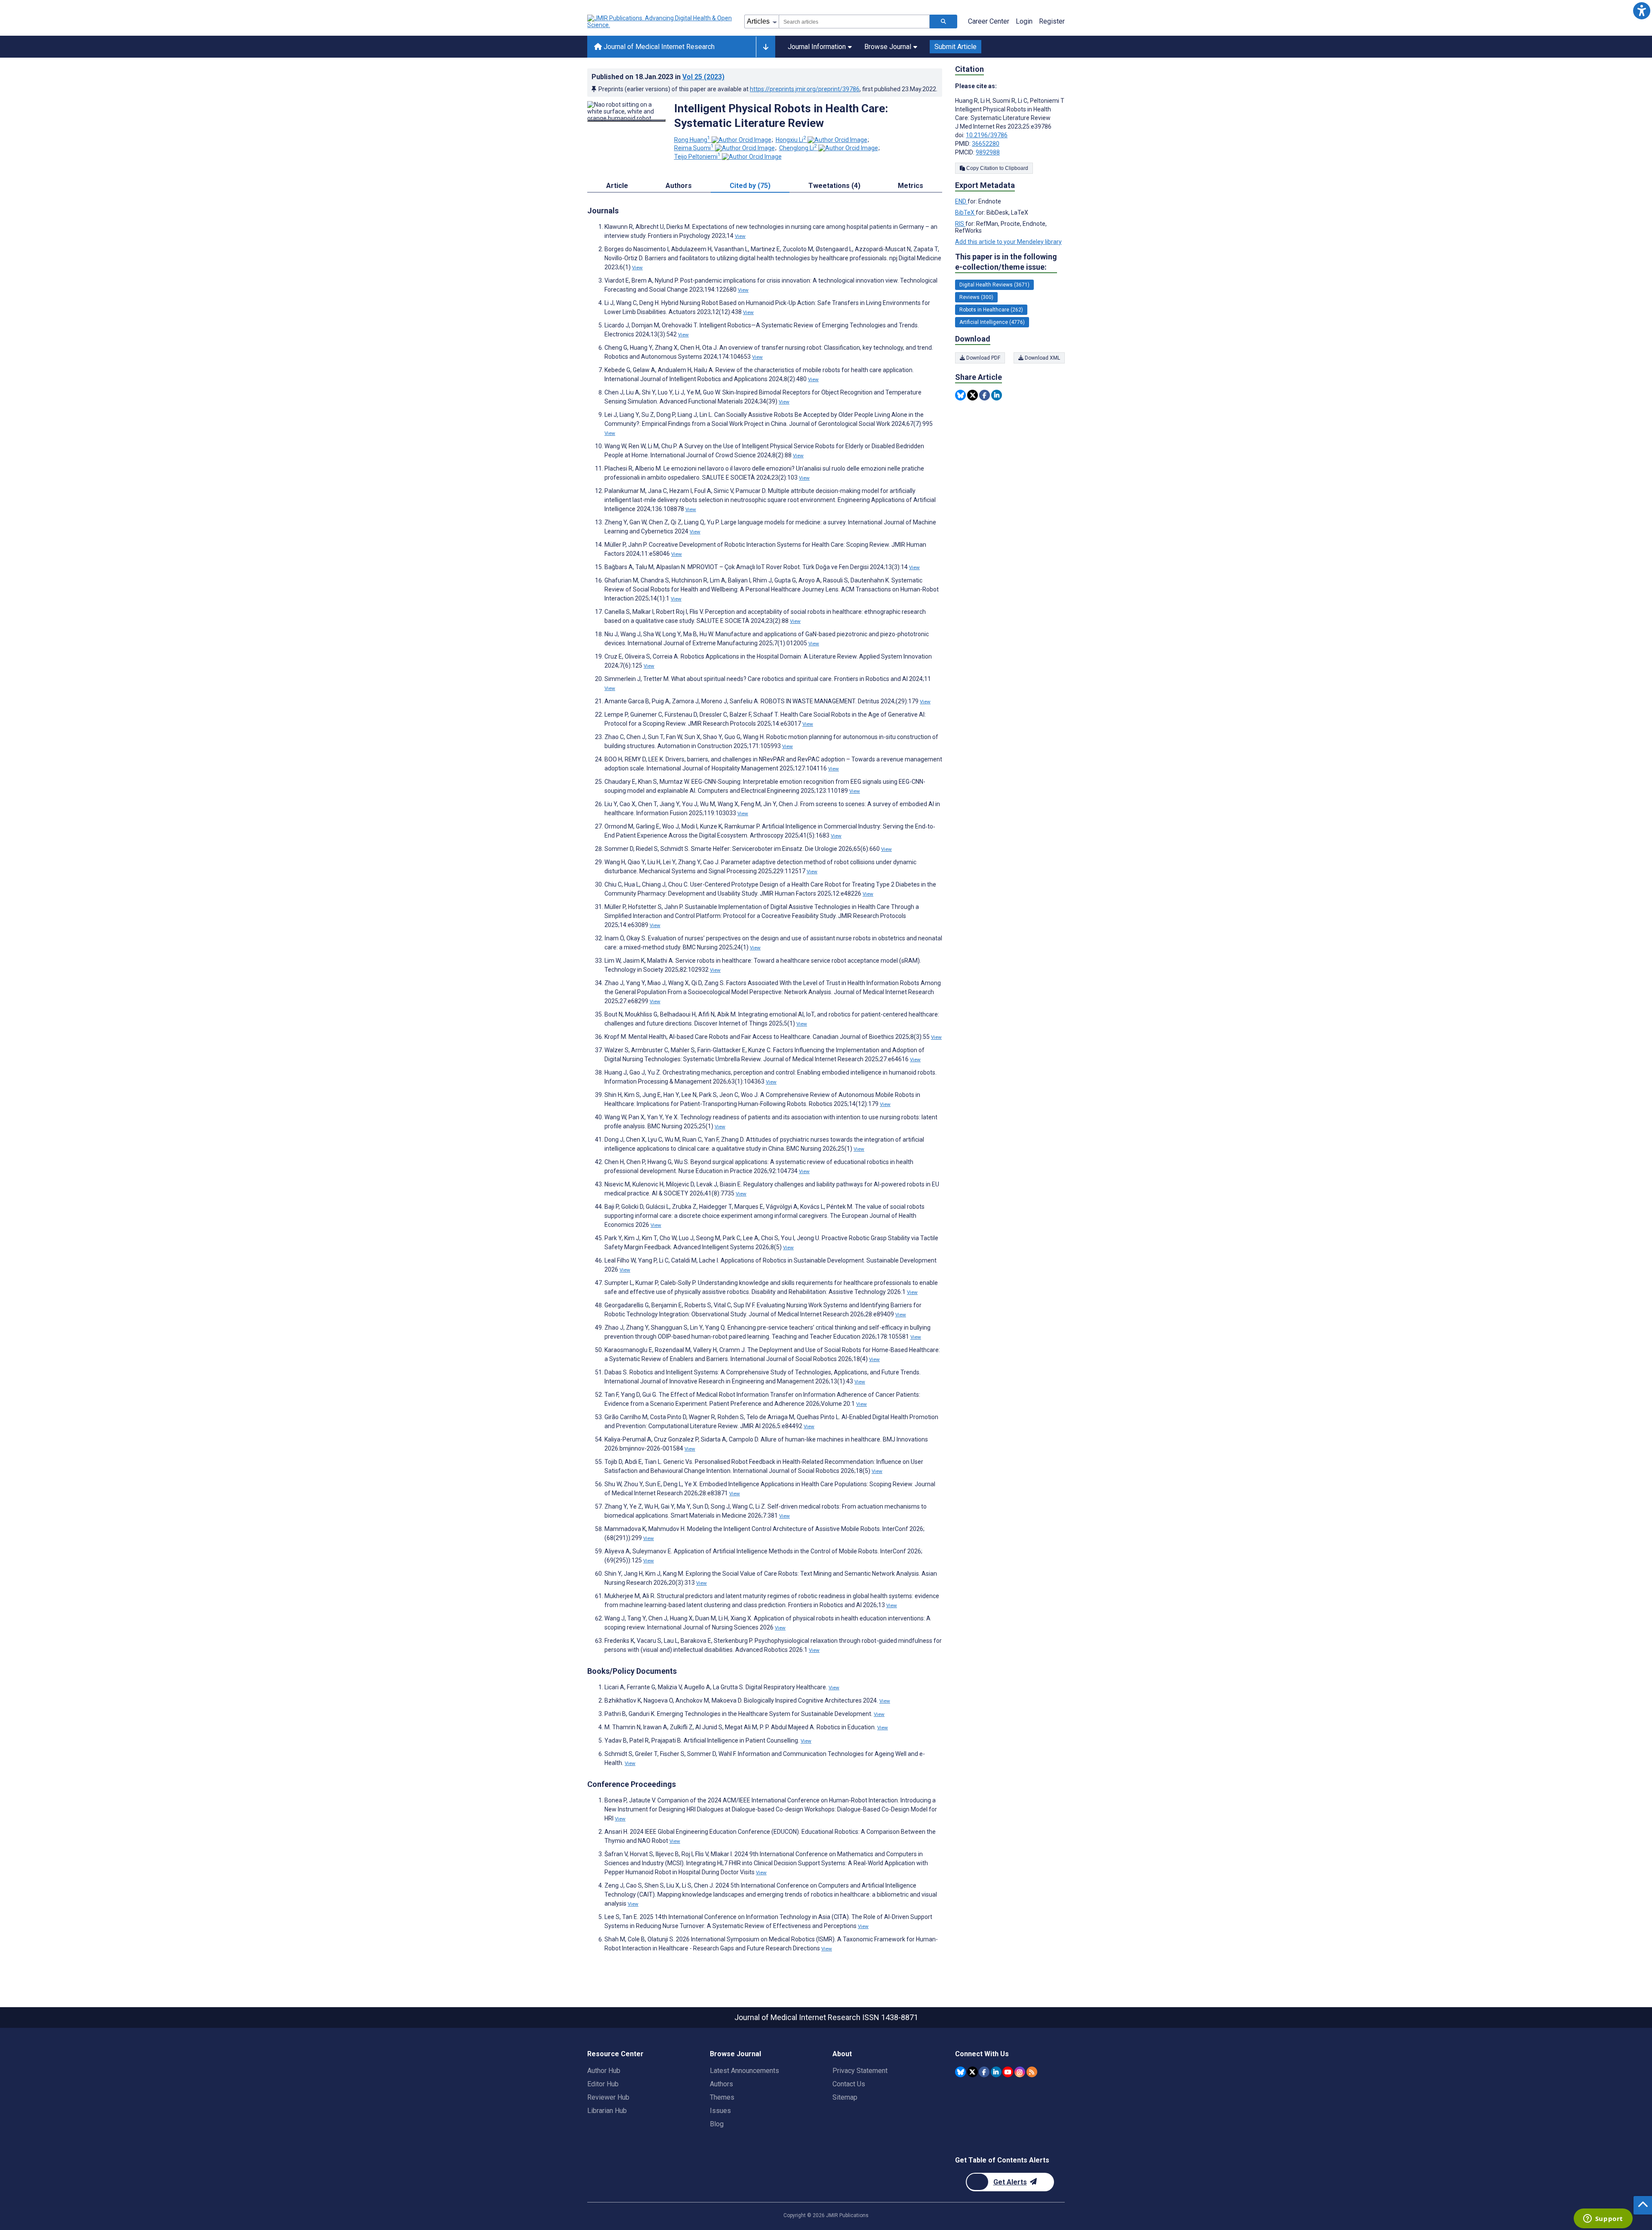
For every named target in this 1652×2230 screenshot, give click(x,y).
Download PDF (983, 358)
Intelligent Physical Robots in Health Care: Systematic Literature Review (781, 116)
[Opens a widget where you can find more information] (1603, 2219)
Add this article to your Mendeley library (1008, 242)
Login (1024, 21)
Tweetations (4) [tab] (834, 186)
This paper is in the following (1006, 262)
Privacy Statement (860, 2071)
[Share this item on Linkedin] (997, 395)
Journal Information (817, 47)
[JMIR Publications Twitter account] (972, 2072)
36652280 (986, 144)
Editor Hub (603, 2084)
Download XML (1042, 358)
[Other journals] (766, 47)
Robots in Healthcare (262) (991, 310)
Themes (722, 2097)
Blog (717, 2124)
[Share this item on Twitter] (972, 395)
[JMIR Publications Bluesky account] (960, 2072)
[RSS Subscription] (1032, 2072)
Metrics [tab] (911, 186)
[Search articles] (943, 22)
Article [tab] (617, 186)
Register (1052, 21)
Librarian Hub (607, 2111)
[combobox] (854, 22)
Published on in (658, 77)
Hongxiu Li (791, 140)
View (740, 236)
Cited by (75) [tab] (750, 186)
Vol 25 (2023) (703, 77)
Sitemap (845, 2097)
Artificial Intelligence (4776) (992, 322)
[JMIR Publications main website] (660, 22)
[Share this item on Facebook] (985, 395)
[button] (1641, 11)
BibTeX (965, 213)
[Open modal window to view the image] (626, 120)
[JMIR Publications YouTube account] (1008, 2072)
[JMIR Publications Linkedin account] (996, 2072)
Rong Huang (692, 140)
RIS (960, 224)
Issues (720, 2111)
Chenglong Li (798, 148)
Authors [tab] (679, 186)
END (961, 201)
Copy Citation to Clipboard (997, 168)
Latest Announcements (744, 2071)
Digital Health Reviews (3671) (994, 285)
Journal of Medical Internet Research (658, 47)
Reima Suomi (694, 148)
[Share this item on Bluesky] (960, 395)
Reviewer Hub (608, 2097)
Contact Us (849, 2084)
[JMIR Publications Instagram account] (1020, 2072)
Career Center (989, 21)
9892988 (988, 152)
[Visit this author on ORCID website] (741, 140)
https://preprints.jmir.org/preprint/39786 (805, 89)
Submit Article (955, 47)
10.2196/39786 (987, 135)
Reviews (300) (976, 297)
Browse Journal (888, 47)
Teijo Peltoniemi (697, 157)
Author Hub (604, 2071)
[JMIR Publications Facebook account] (984, 2072)
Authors (721, 2084)
